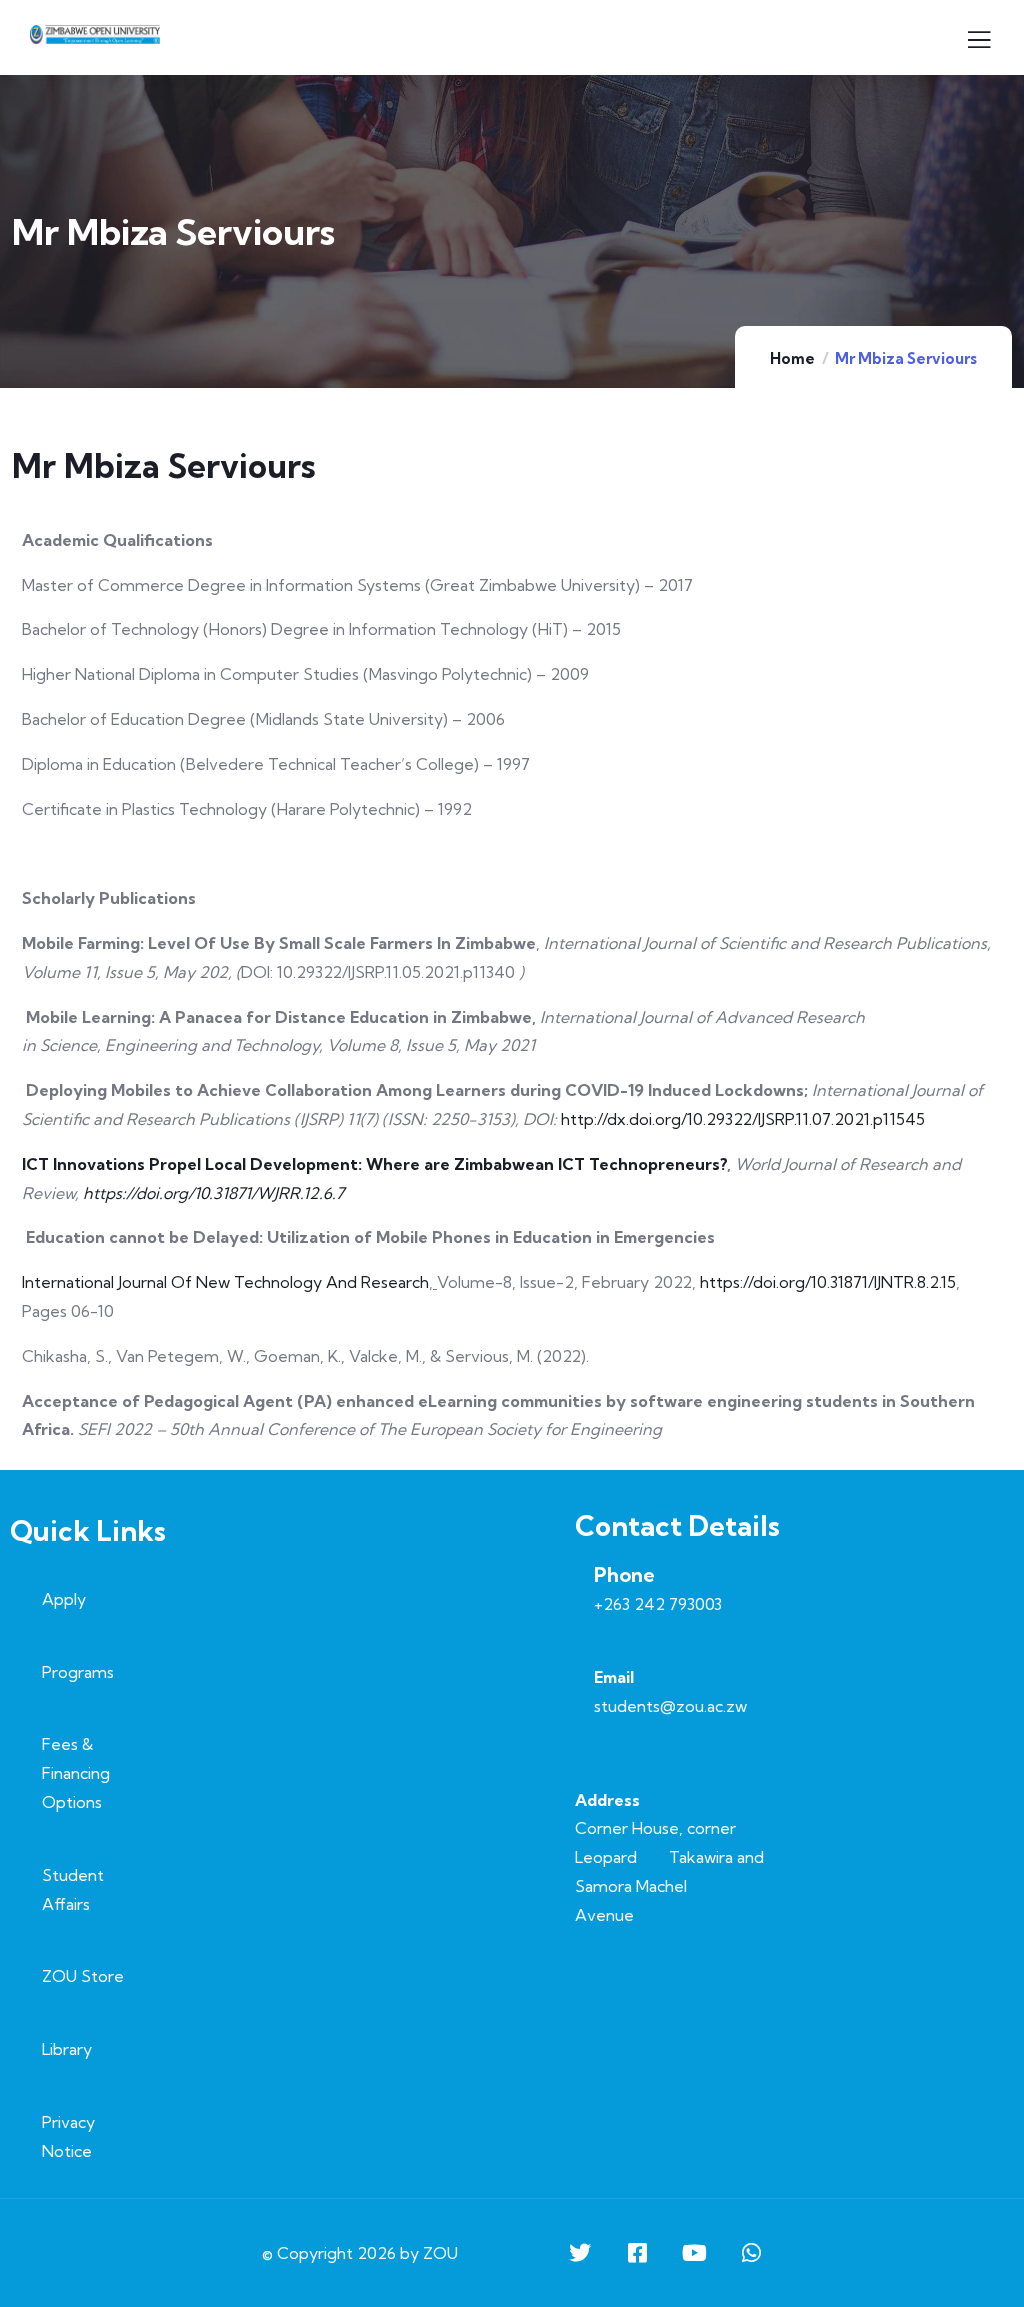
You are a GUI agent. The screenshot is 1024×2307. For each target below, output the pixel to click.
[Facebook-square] (637, 2253)
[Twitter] (580, 2253)
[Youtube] (694, 2253)
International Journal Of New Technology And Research (225, 1282)
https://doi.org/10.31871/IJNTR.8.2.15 (828, 1282)
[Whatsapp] (751, 2253)
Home (792, 358)
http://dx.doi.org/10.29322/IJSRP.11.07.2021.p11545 (743, 1119)
